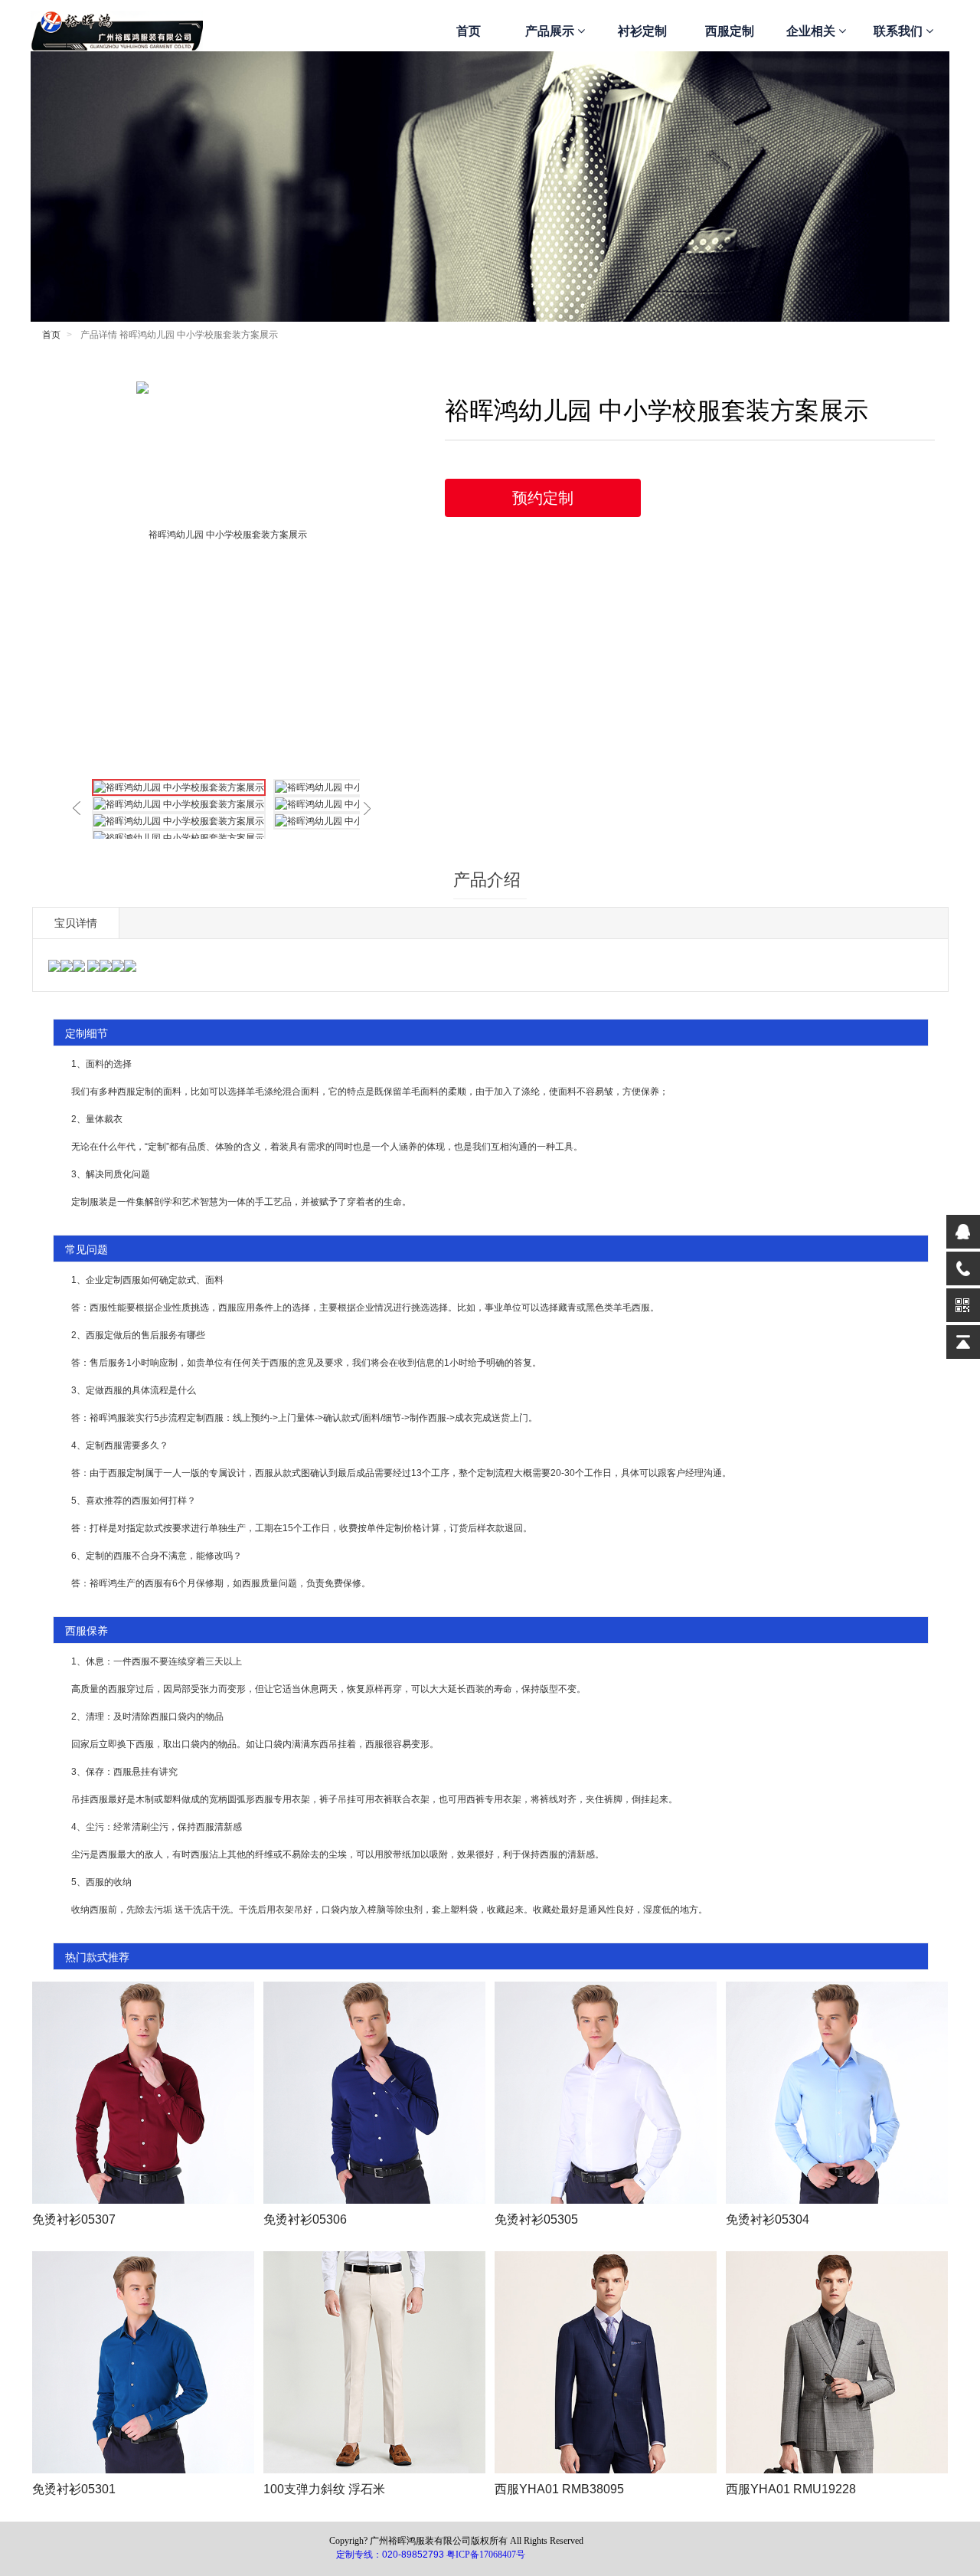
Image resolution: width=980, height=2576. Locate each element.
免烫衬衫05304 (768, 2219)
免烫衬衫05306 (305, 2219)
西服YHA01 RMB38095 (559, 2489)
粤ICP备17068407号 (486, 2555)
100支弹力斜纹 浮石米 (324, 2489)
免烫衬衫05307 (74, 2219)
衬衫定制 (642, 31)
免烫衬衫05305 (536, 2219)
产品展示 (551, 31)
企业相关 (812, 31)
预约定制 (543, 498)
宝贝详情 (76, 923)
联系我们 (900, 31)
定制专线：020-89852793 (390, 2555)
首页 (469, 31)
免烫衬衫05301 (74, 2489)
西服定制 (730, 31)
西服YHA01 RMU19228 (791, 2489)
